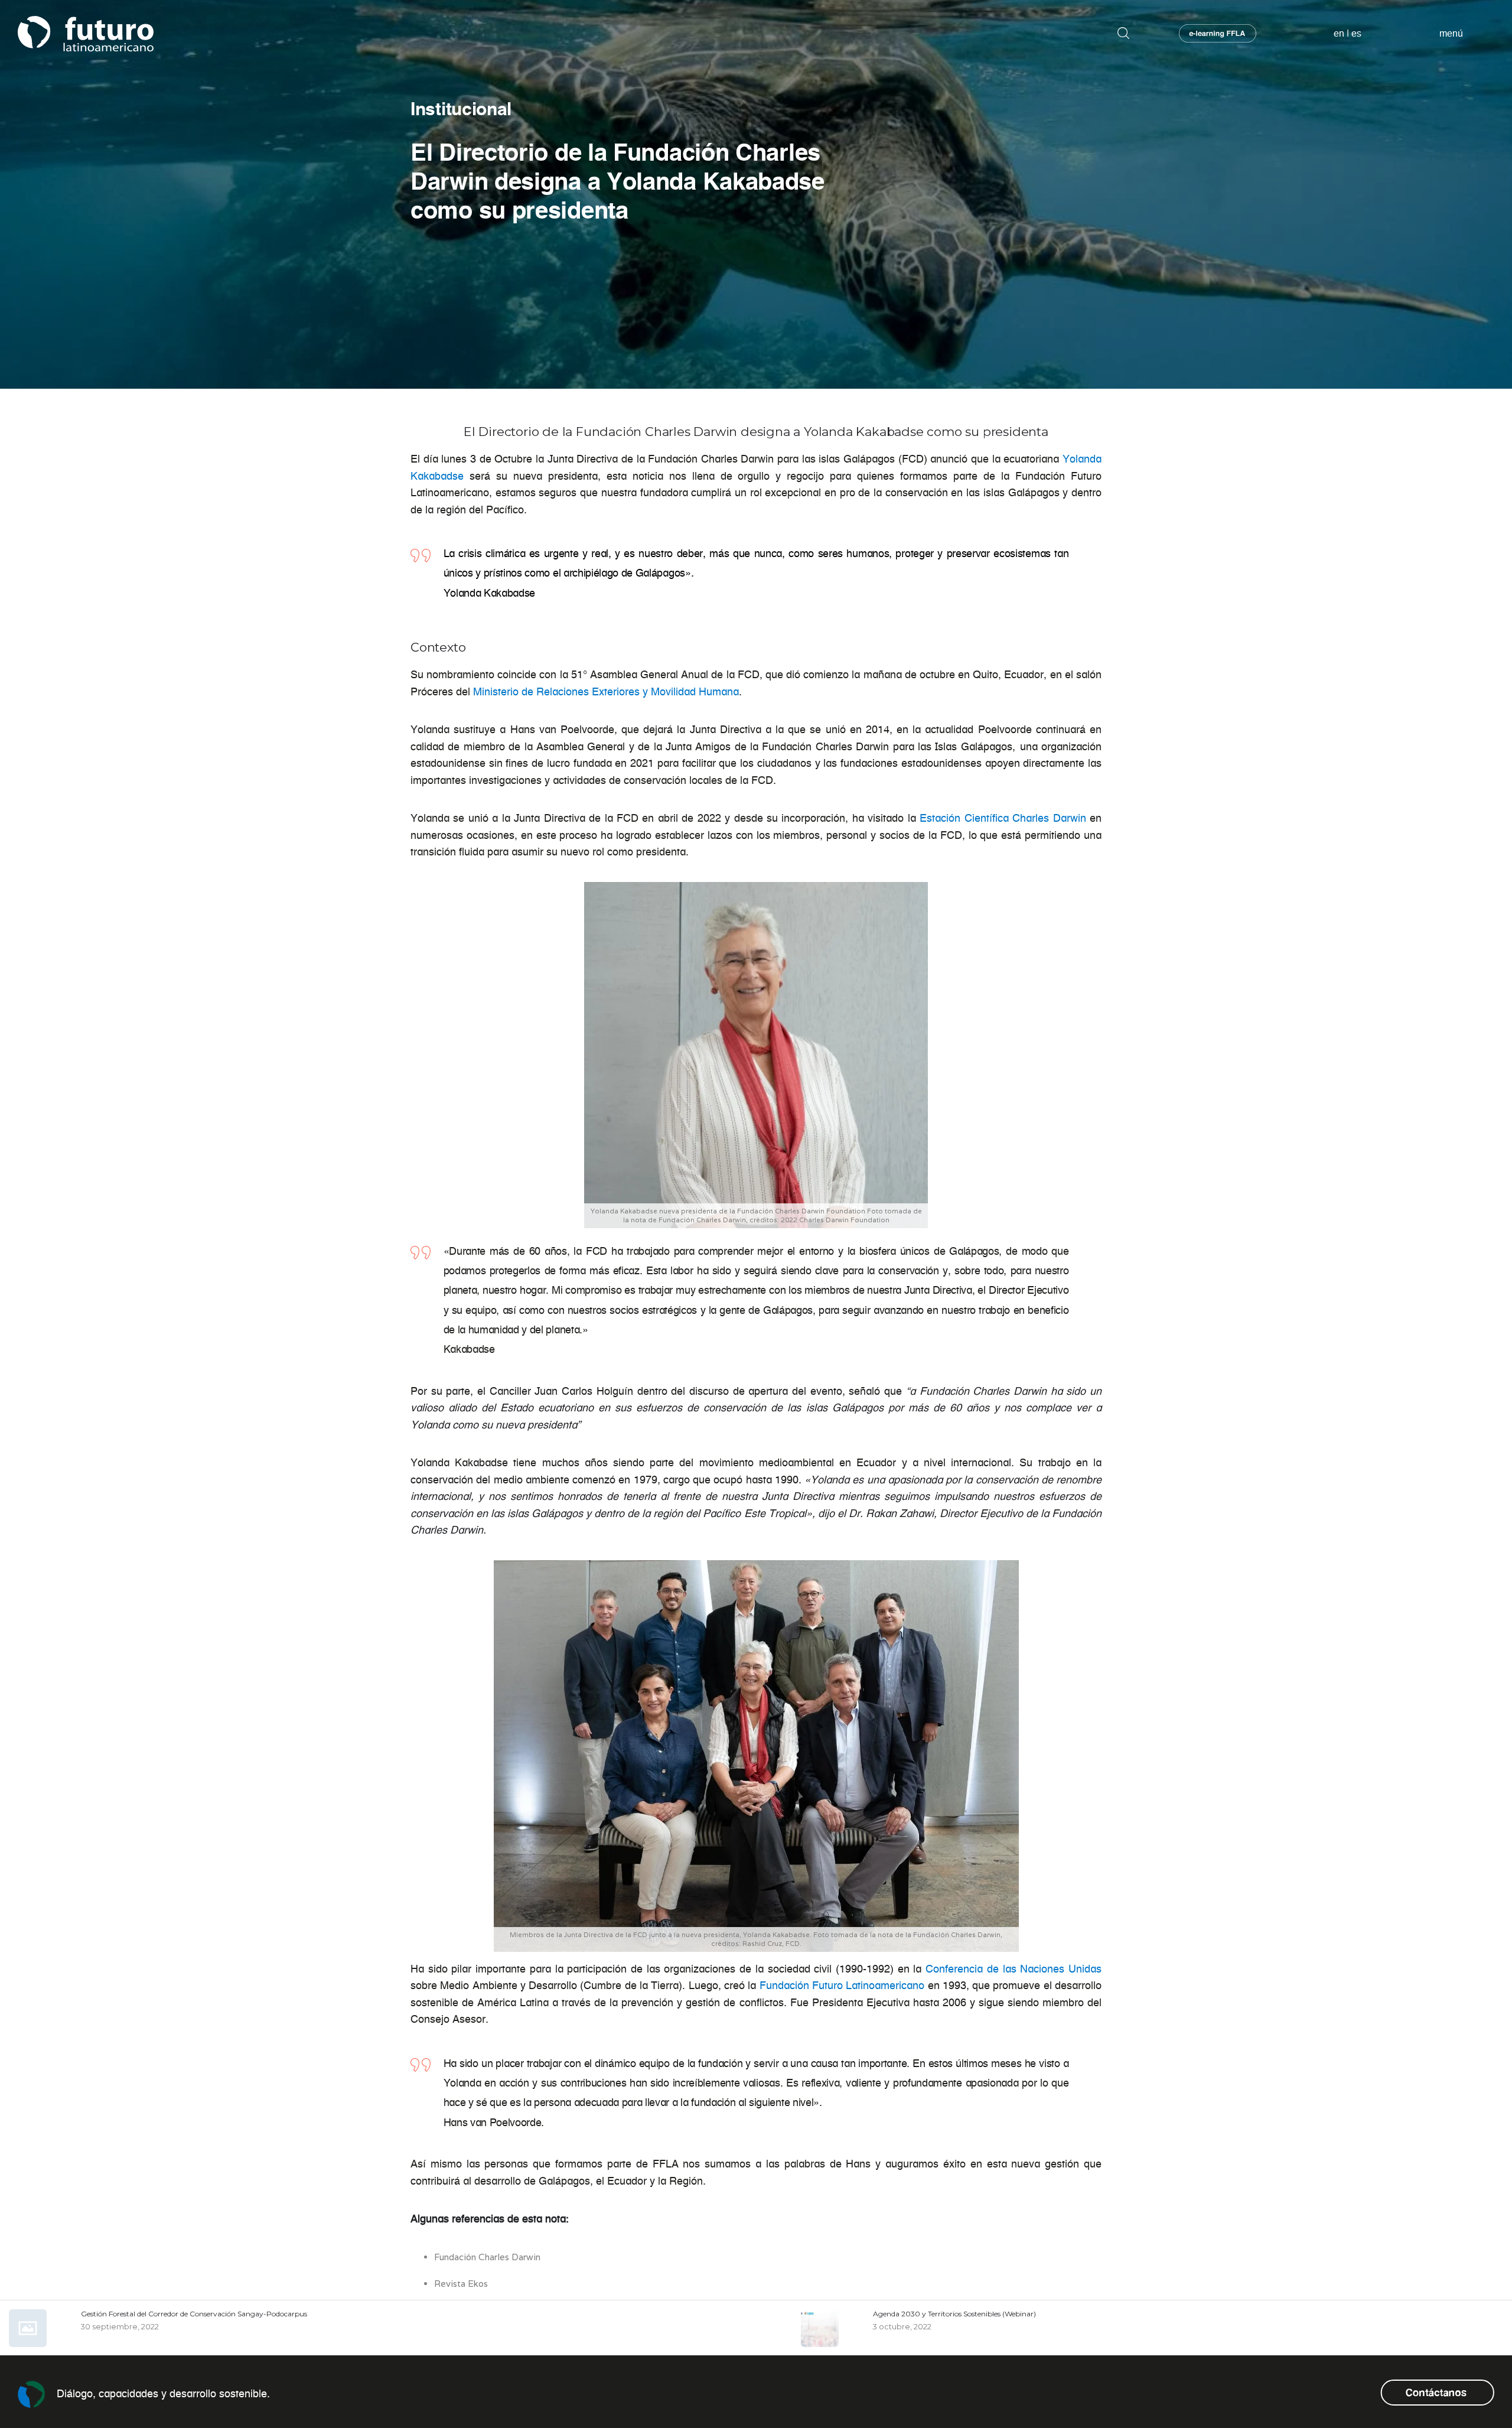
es (1356, 33)
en (1339, 33)
